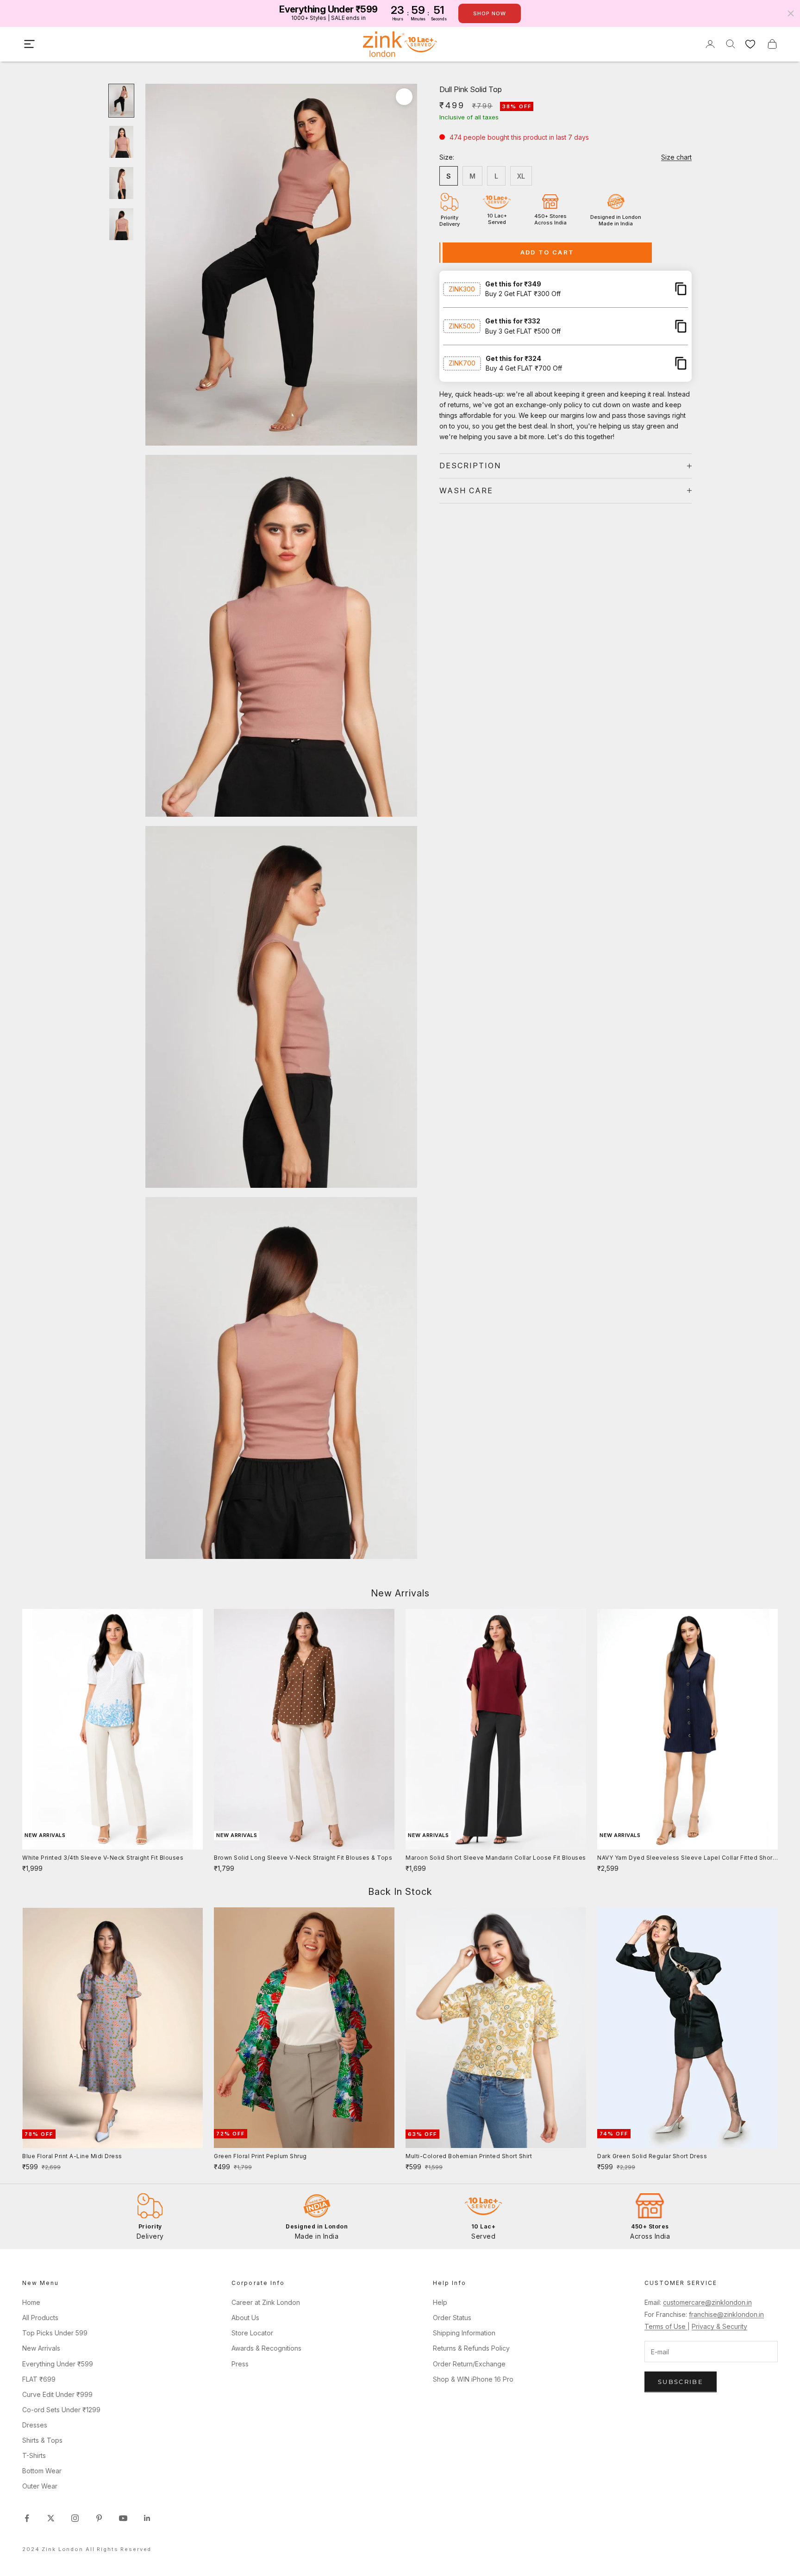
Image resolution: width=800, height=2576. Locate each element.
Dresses (35, 2425)
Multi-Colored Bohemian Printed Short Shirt (469, 2156)
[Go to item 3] (121, 183)
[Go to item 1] (121, 101)
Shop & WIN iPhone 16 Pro (473, 2379)
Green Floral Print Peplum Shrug (260, 2156)
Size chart (676, 157)
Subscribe (681, 2382)
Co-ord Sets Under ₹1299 (61, 2410)
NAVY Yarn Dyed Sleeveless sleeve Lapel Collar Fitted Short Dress (686, 1858)
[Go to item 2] (121, 142)
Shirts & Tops (42, 2440)
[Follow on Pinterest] (99, 2518)
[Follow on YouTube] (123, 2518)
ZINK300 (462, 289)
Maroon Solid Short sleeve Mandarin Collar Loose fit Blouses (496, 1858)
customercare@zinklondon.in (707, 2302)
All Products (40, 2318)
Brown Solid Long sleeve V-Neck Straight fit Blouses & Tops (303, 1858)
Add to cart (547, 252)
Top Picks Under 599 (55, 2333)
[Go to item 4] (121, 224)
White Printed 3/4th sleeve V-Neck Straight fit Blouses (103, 1858)
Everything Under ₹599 (58, 2364)
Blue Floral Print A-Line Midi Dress (72, 2156)
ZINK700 (462, 363)
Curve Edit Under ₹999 (57, 2394)
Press (240, 2364)
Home (31, 2302)
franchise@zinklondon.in (726, 2314)
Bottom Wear (42, 2471)
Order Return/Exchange (469, 2364)
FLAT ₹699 (39, 2379)
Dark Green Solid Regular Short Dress (652, 2156)
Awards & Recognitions (266, 2348)
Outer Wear (40, 2486)
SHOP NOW (490, 13)
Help (440, 2302)
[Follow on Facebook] (27, 2518)
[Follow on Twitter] (51, 2518)
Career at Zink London (266, 2302)
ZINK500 (462, 326)
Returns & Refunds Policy (471, 2348)
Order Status (452, 2318)
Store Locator (252, 2333)
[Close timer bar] (791, 13)
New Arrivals (41, 2348)
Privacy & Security (719, 2326)
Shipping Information (464, 2333)
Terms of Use (666, 2326)
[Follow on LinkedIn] (147, 2518)
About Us (245, 2318)
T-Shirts (34, 2455)
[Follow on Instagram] (75, 2518)
